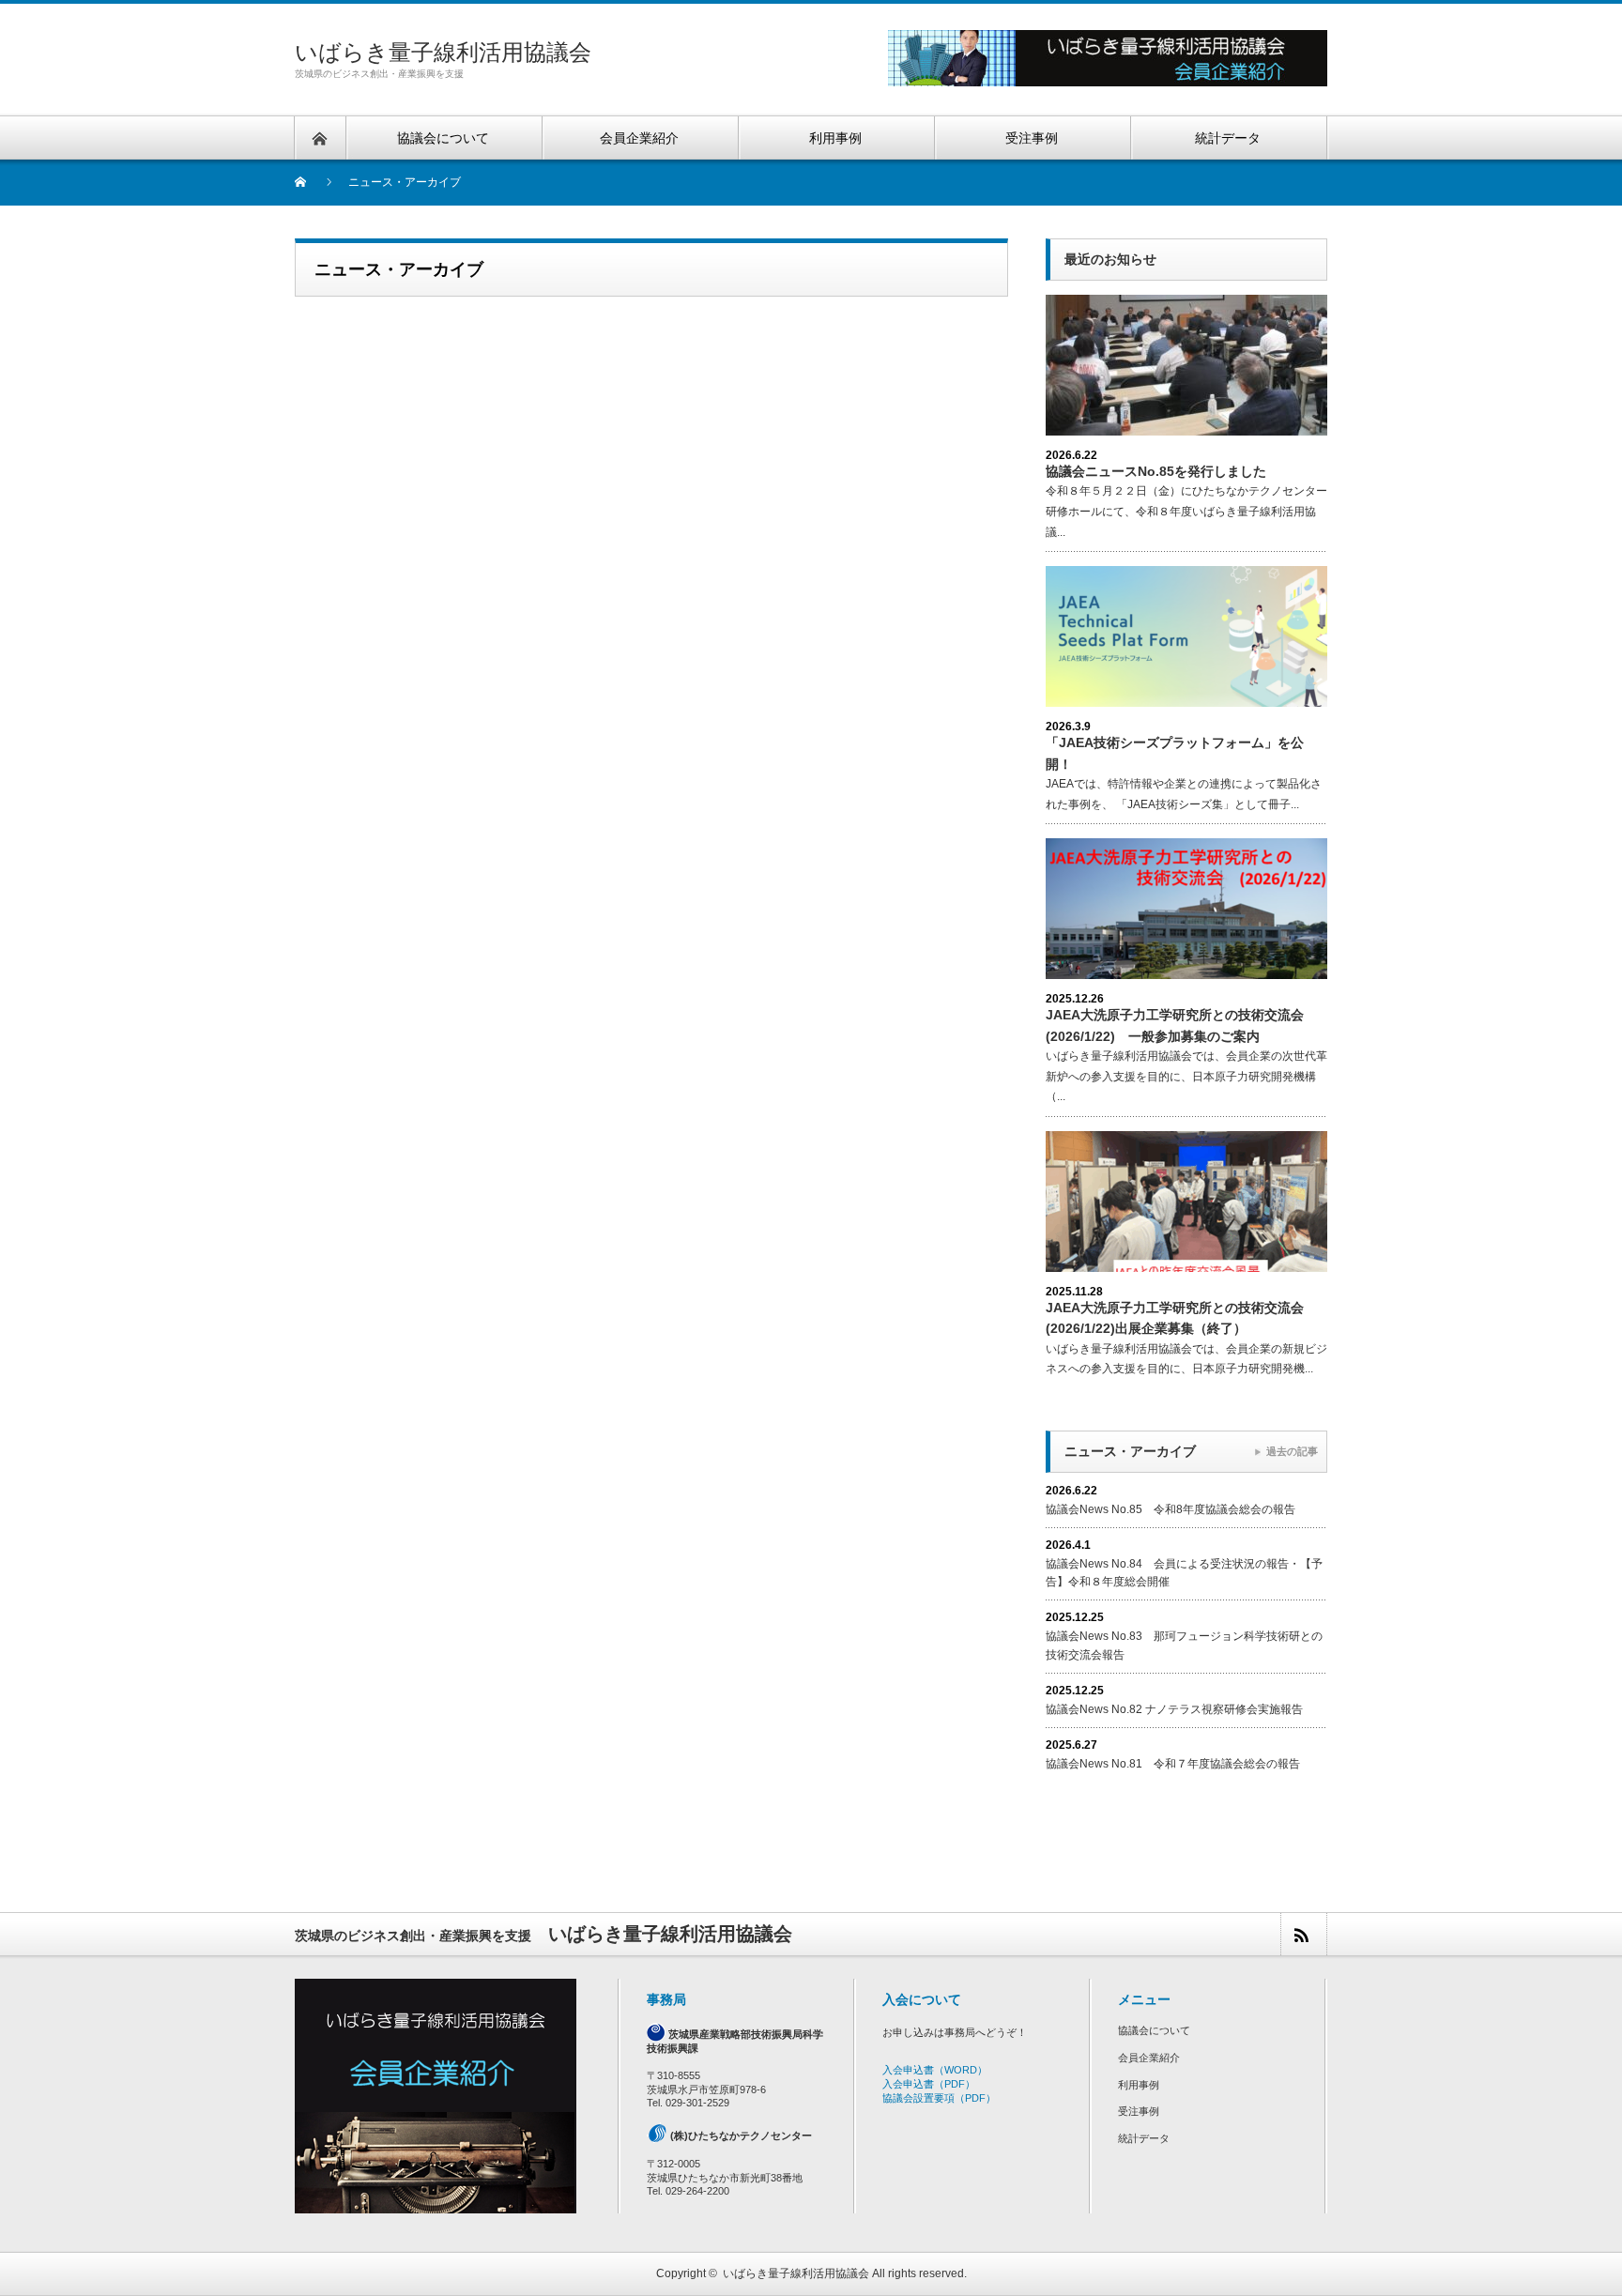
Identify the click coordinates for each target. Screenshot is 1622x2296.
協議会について (1154, 2030)
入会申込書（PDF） (929, 2084)
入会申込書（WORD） (935, 2070)
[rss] (1303, 1934)
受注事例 (1139, 2111)
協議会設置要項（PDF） (939, 2098)
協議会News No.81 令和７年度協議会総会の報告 (1173, 1764)
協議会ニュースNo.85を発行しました (1156, 471)
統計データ (1144, 2138)
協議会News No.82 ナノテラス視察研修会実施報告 (1174, 1709)
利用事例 (1139, 2085)
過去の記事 (1292, 1451)
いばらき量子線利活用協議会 (443, 52)
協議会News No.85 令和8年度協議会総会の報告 (1171, 1509)
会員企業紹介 (1149, 2058)
